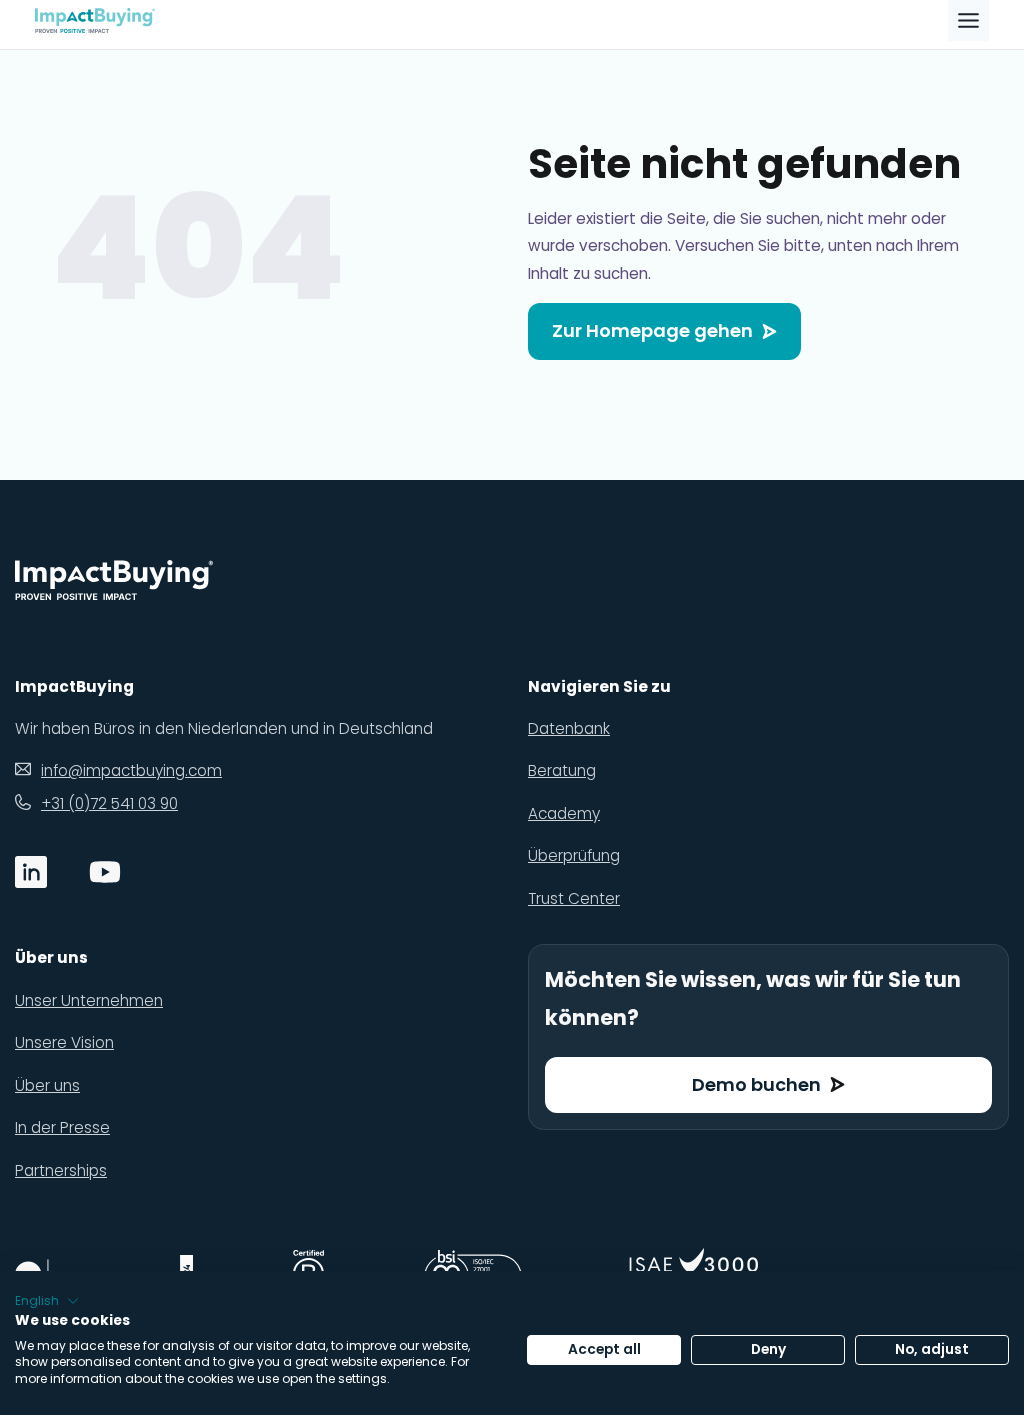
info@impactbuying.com (131, 770)
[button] (47, 1301)
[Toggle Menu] (968, 20)
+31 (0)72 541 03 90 (109, 803)
